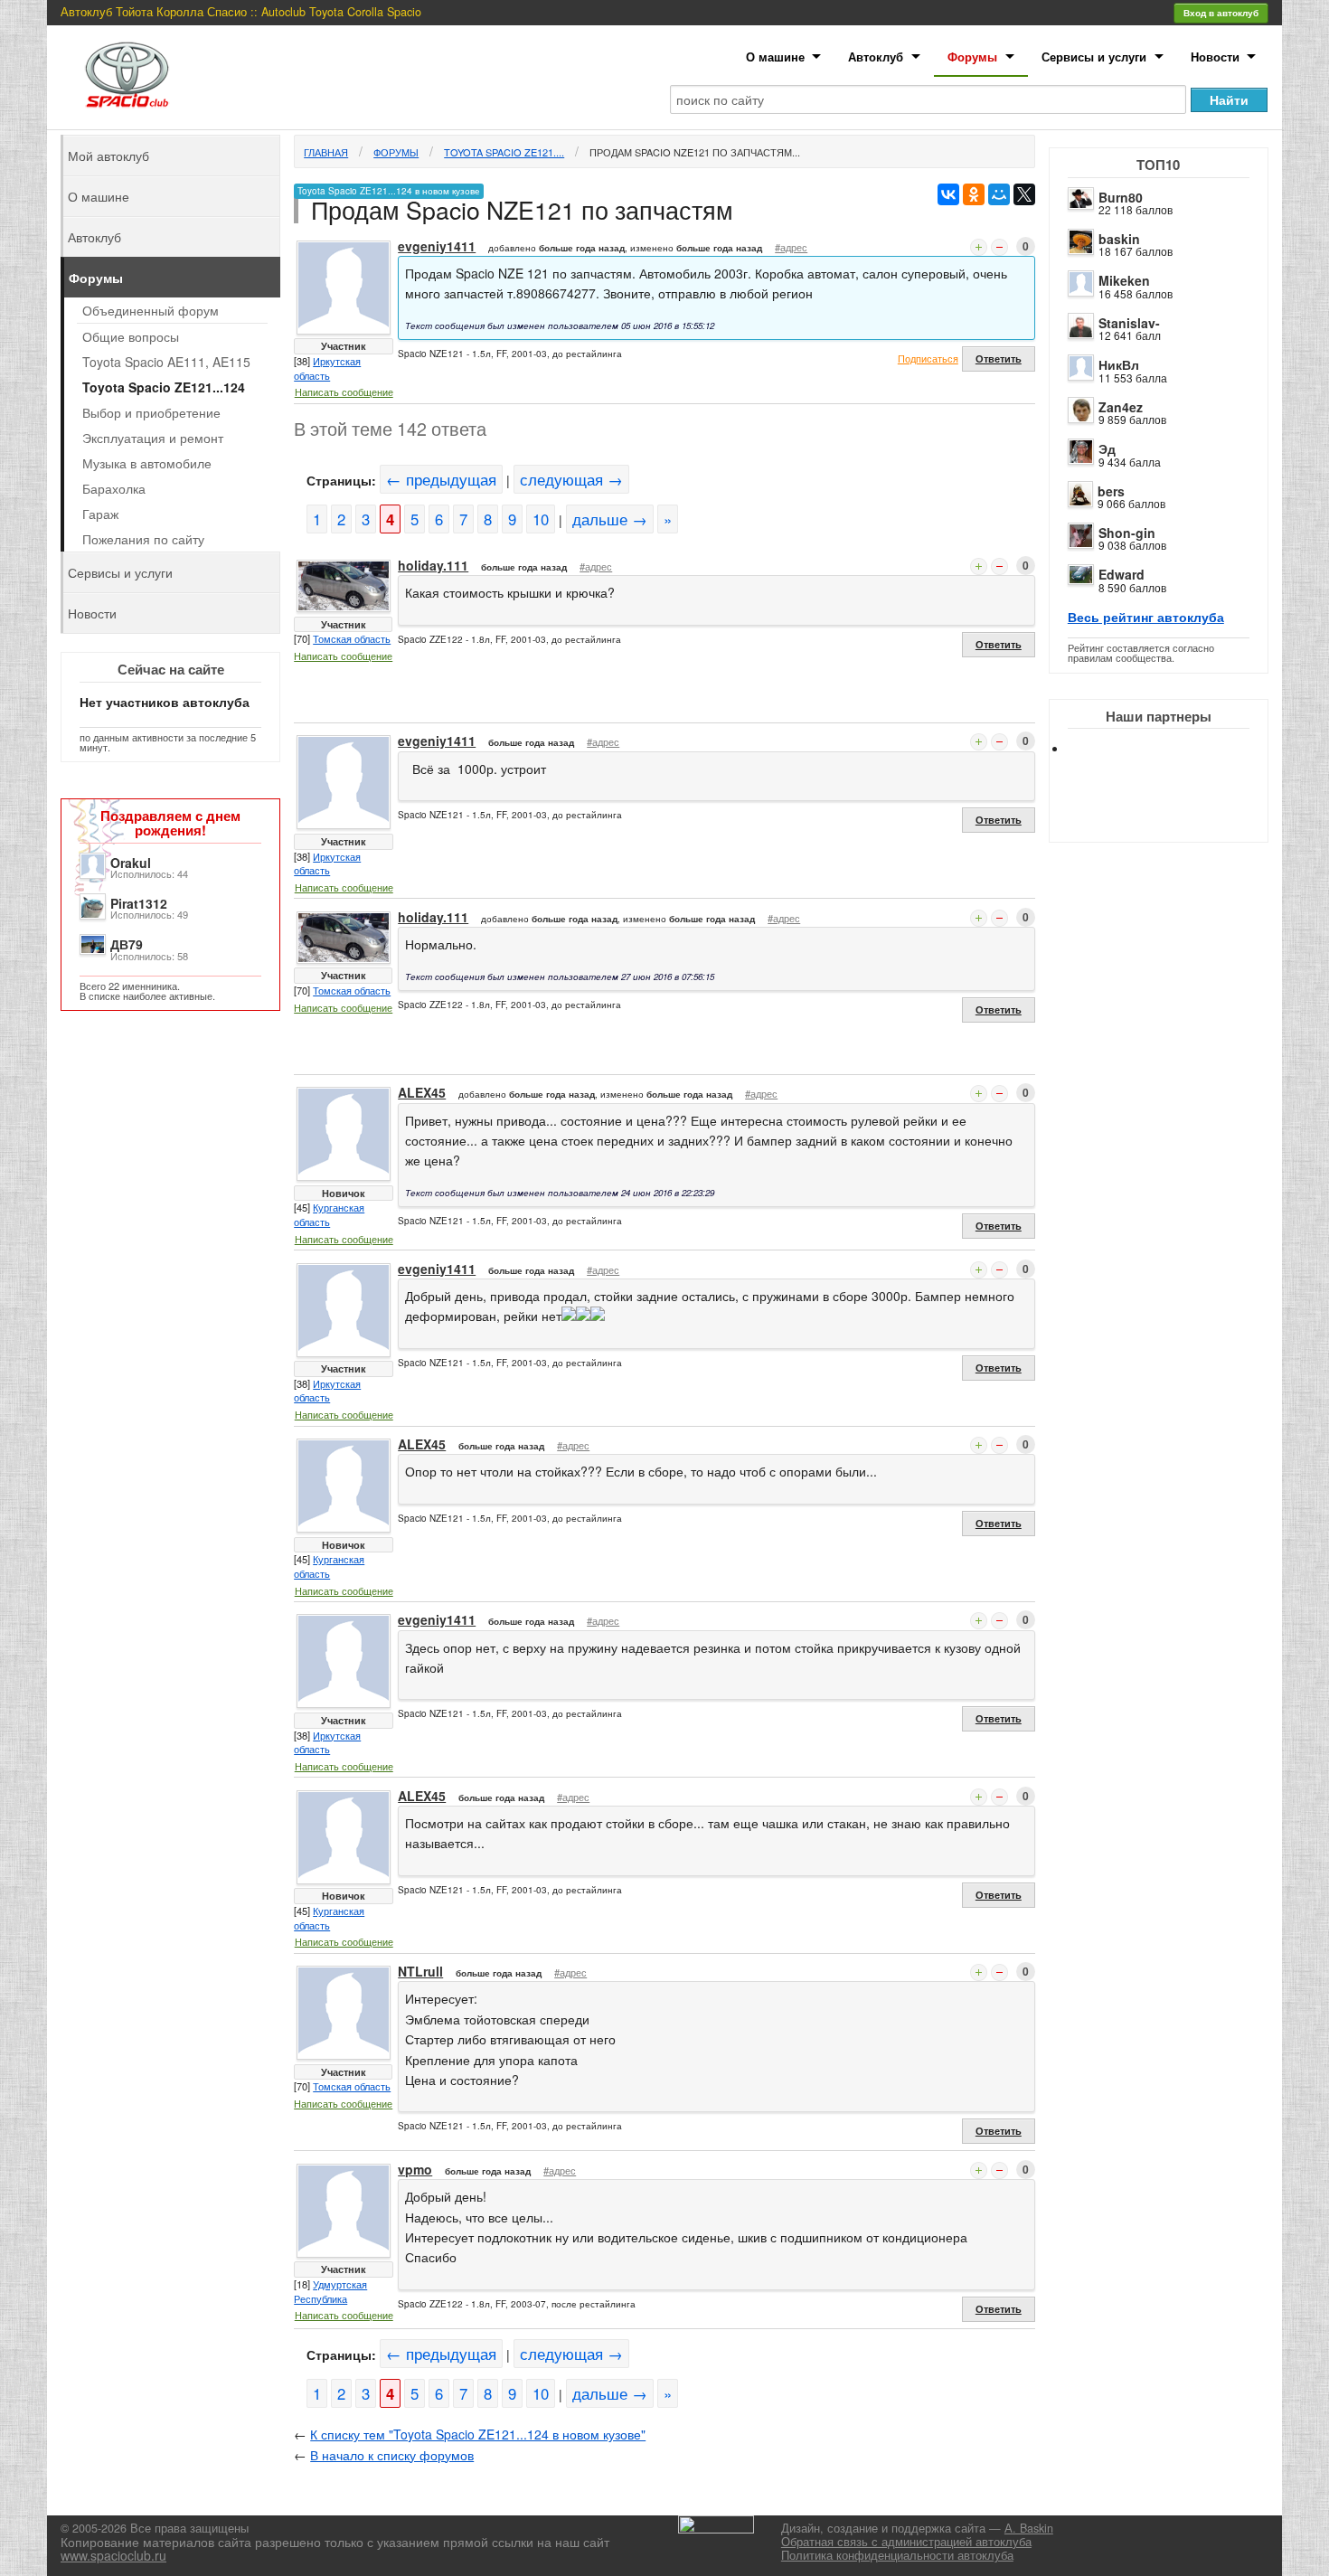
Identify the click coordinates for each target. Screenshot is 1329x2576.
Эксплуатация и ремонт (153, 438)
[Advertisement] (1173, 814)
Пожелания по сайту (143, 539)
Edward (1122, 574)
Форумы (972, 57)
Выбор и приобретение (151, 412)
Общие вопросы (131, 336)
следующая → (571, 479)
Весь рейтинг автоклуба (1146, 617)
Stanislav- (1129, 323)
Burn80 (1121, 197)
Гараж (100, 514)
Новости (1215, 57)
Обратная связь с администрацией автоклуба (906, 2542)
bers (1111, 491)
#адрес (791, 247)
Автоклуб (876, 57)
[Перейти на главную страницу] (127, 75)
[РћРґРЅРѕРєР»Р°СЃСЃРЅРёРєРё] (974, 194)
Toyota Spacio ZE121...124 (164, 387)
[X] (1024, 194)
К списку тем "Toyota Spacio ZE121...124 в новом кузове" (478, 2434)
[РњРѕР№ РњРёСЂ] (999, 194)
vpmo (415, 2169)
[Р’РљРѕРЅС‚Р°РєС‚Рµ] (948, 194)
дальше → (610, 519)
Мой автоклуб (108, 156)
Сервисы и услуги (1094, 57)
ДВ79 (127, 944)
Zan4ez (1121, 407)
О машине (775, 57)
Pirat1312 (139, 903)
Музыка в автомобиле (147, 463)
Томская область (352, 638)
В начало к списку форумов (392, 2455)
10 (541, 519)
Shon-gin (1127, 533)
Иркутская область (327, 368)
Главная (326, 152)
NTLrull (420, 1971)
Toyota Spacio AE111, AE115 (166, 362)
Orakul (131, 863)
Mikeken (1124, 280)
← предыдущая (441, 479)
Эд (1107, 448)
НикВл (1119, 364)
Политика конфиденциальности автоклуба (897, 2555)
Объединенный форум (151, 310)
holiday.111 (433, 565)
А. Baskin (1029, 2528)
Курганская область (329, 1214)
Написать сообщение (344, 392)
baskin (1119, 239)
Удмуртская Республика (330, 2291)
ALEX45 (422, 1092)
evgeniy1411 (437, 246)
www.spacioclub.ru (113, 2555)
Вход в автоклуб (1221, 13)
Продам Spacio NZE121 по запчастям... (695, 152)
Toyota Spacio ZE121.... (504, 152)
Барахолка (114, 488)
